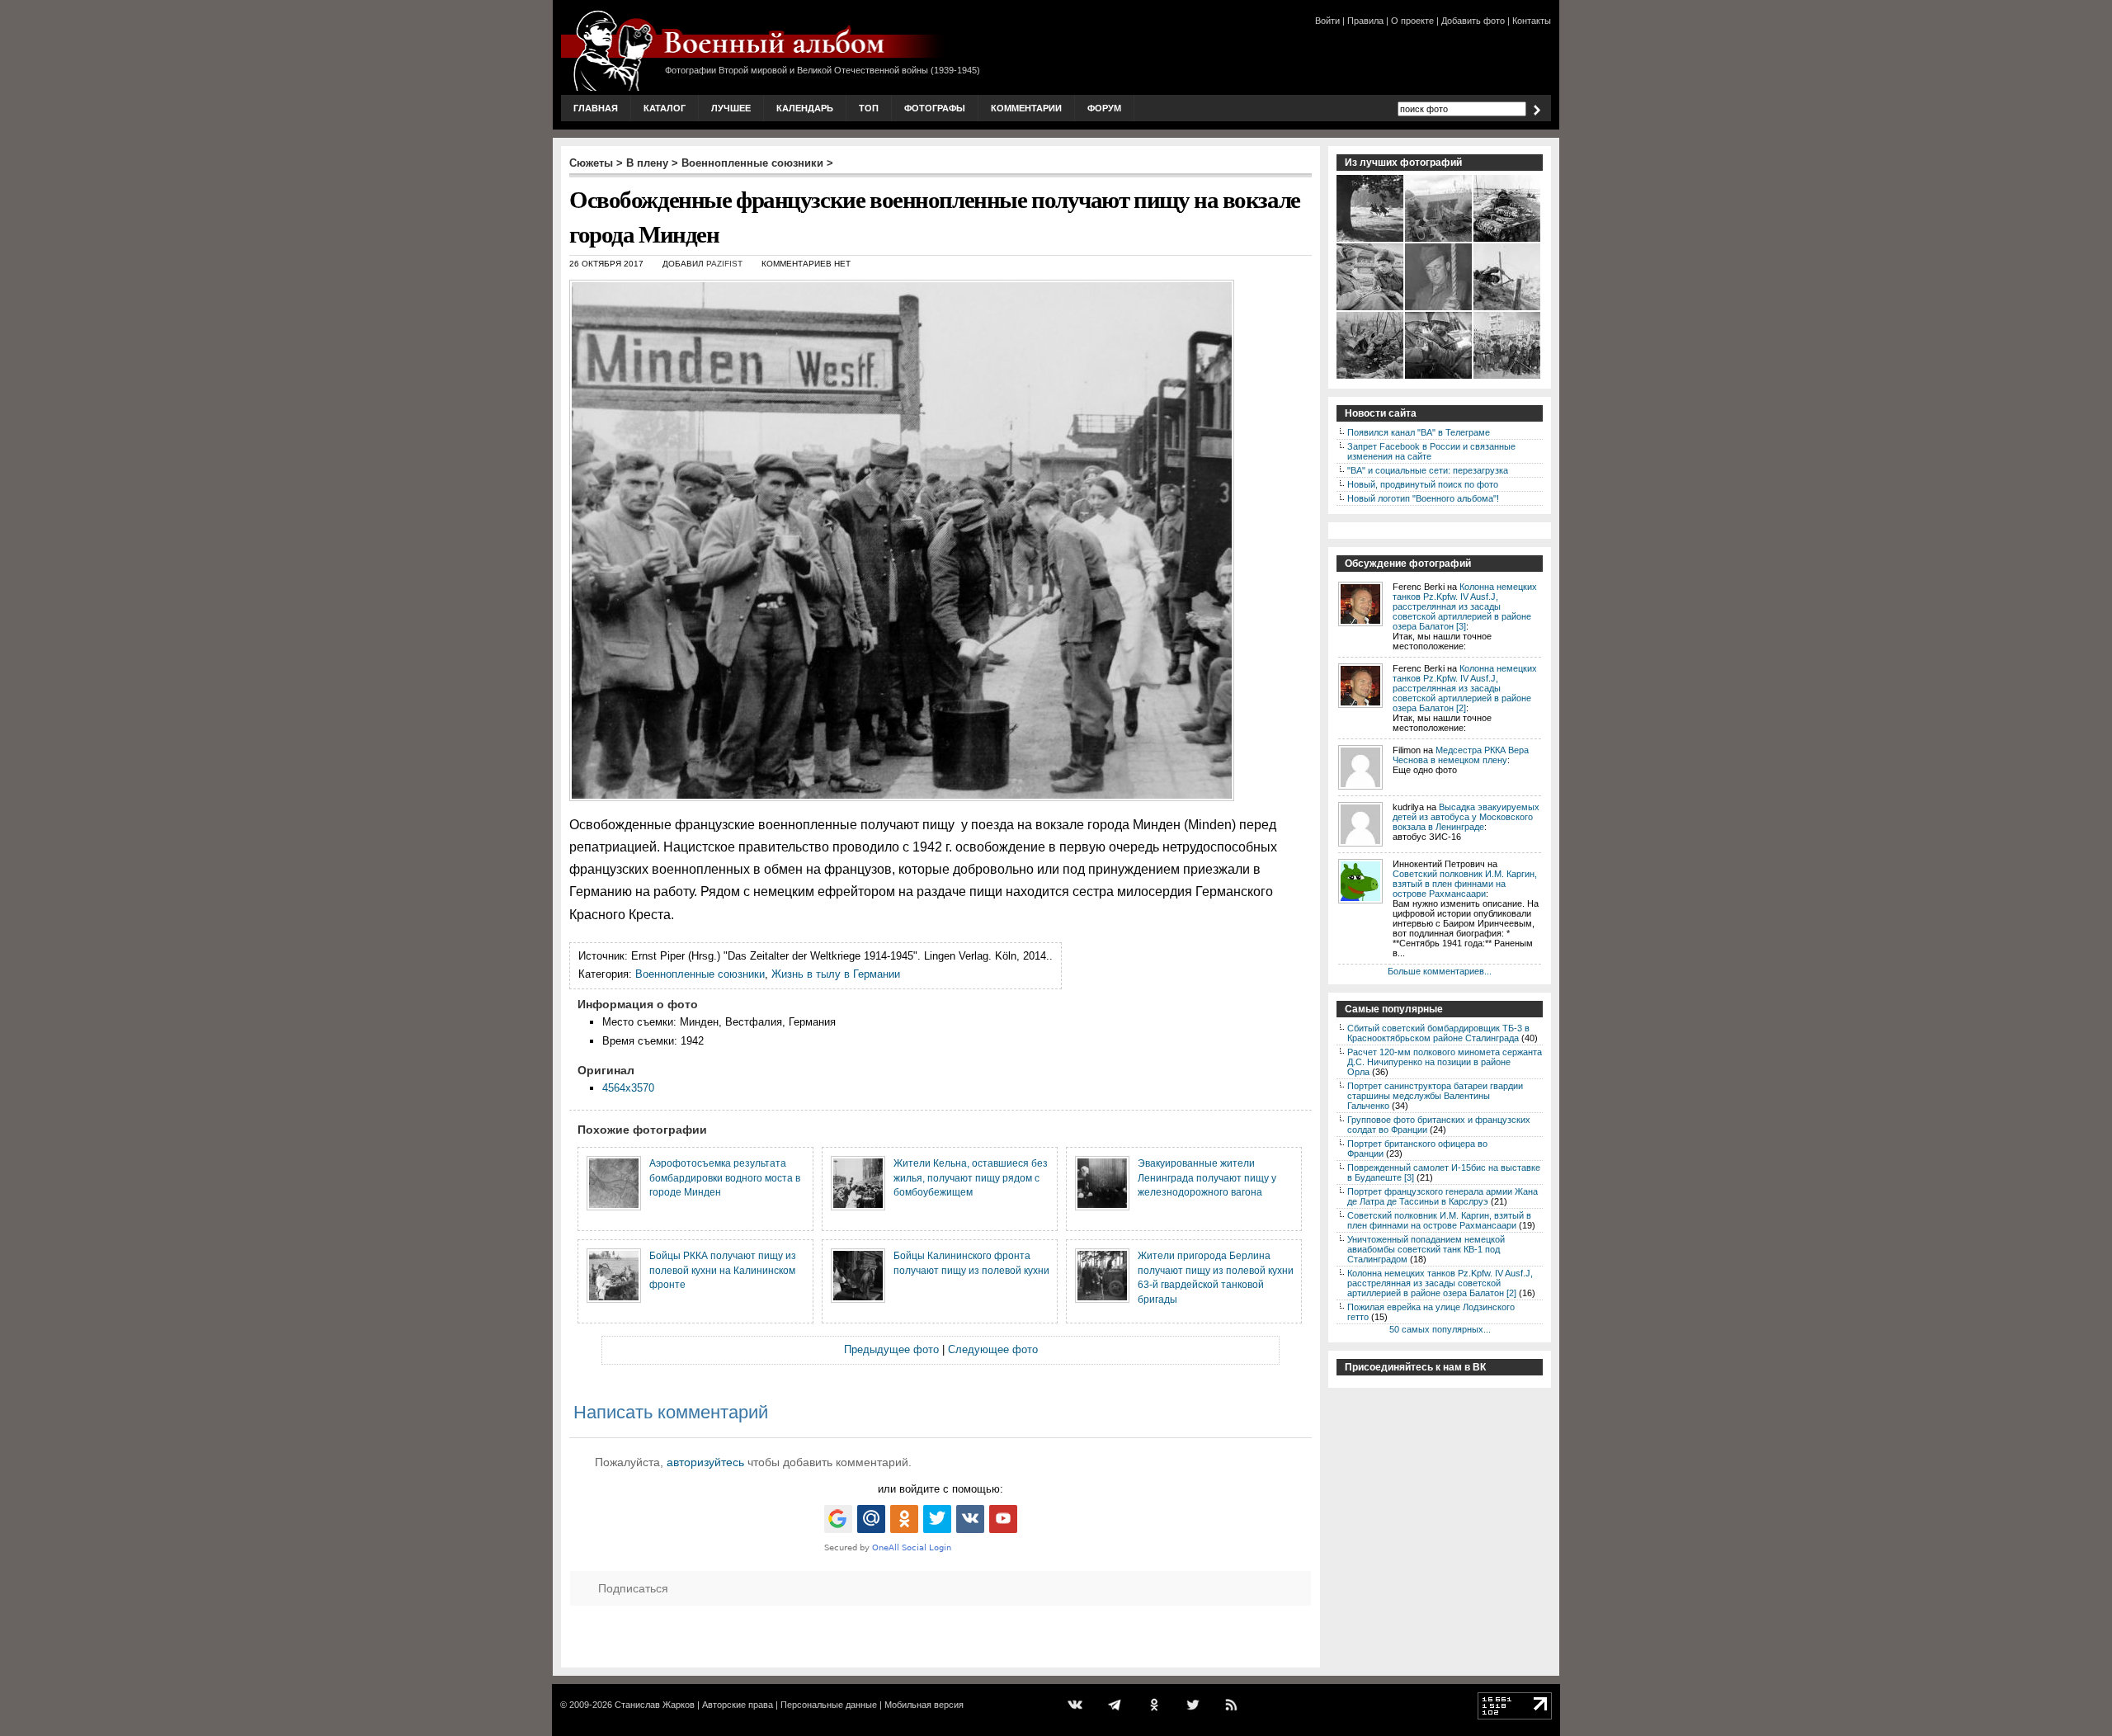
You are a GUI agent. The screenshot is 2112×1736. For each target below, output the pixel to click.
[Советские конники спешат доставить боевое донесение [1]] (1371, 240)
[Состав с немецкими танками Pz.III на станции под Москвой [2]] (1508, 240)
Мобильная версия (924, 1705)
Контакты (1532, 21)
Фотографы (935, 108)
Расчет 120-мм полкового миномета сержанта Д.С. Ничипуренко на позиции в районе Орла (1445, 1062)
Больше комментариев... (1440, 971)
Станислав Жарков (655, 1705)
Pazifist (724, 264)
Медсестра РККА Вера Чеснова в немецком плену (1461, 755)
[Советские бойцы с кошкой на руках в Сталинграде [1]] (1439, 377)
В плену (647, 163)
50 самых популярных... (1440, 1329)
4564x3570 (628, 1088)
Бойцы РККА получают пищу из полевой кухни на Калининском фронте (723, 1270)
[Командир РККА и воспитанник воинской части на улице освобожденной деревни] (1371, 309)
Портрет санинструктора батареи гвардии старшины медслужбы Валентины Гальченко (1435, 1096)
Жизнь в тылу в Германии (836, 974)
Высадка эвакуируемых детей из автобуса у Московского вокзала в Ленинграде (1466, 817)
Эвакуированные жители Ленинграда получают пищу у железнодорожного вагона (1207, 1177)
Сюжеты (591, 163)
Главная (596, 108)
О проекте (1412, 21)
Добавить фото (1473, 21)
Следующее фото (993, 1349)
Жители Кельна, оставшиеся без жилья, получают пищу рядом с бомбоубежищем (971, 1177)
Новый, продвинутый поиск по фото (1423, 484)
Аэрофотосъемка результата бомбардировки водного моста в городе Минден (725, 1177)
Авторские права (738, 1705)
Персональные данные (829, 1705)
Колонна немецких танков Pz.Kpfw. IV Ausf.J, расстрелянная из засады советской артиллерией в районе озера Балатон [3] (1465, 606)
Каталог (665, 108)
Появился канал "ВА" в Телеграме (1419, 432)
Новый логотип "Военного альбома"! (1423, 498)
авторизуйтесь (705, 1462)
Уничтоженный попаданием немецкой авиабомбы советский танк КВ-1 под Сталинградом (1426, 1249)
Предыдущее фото (891, 1349)
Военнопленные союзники (752, 163)
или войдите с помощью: (940, 1489)
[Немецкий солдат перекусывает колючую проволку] (1508, 309)
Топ (869, 108)
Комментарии (1026, 108)
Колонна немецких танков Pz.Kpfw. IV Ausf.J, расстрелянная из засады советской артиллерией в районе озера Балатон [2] (1465, 688)
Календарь (805, 108)
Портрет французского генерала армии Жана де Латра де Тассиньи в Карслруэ (1443, 1196)
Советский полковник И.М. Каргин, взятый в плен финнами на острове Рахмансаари (1465, 884)
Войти (1327, 21)
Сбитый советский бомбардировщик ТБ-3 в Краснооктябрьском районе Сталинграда (1438, 1033)
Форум (1104, 108)
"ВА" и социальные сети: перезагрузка (1428, 470)
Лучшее (731, 108)
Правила (1365, 21)
